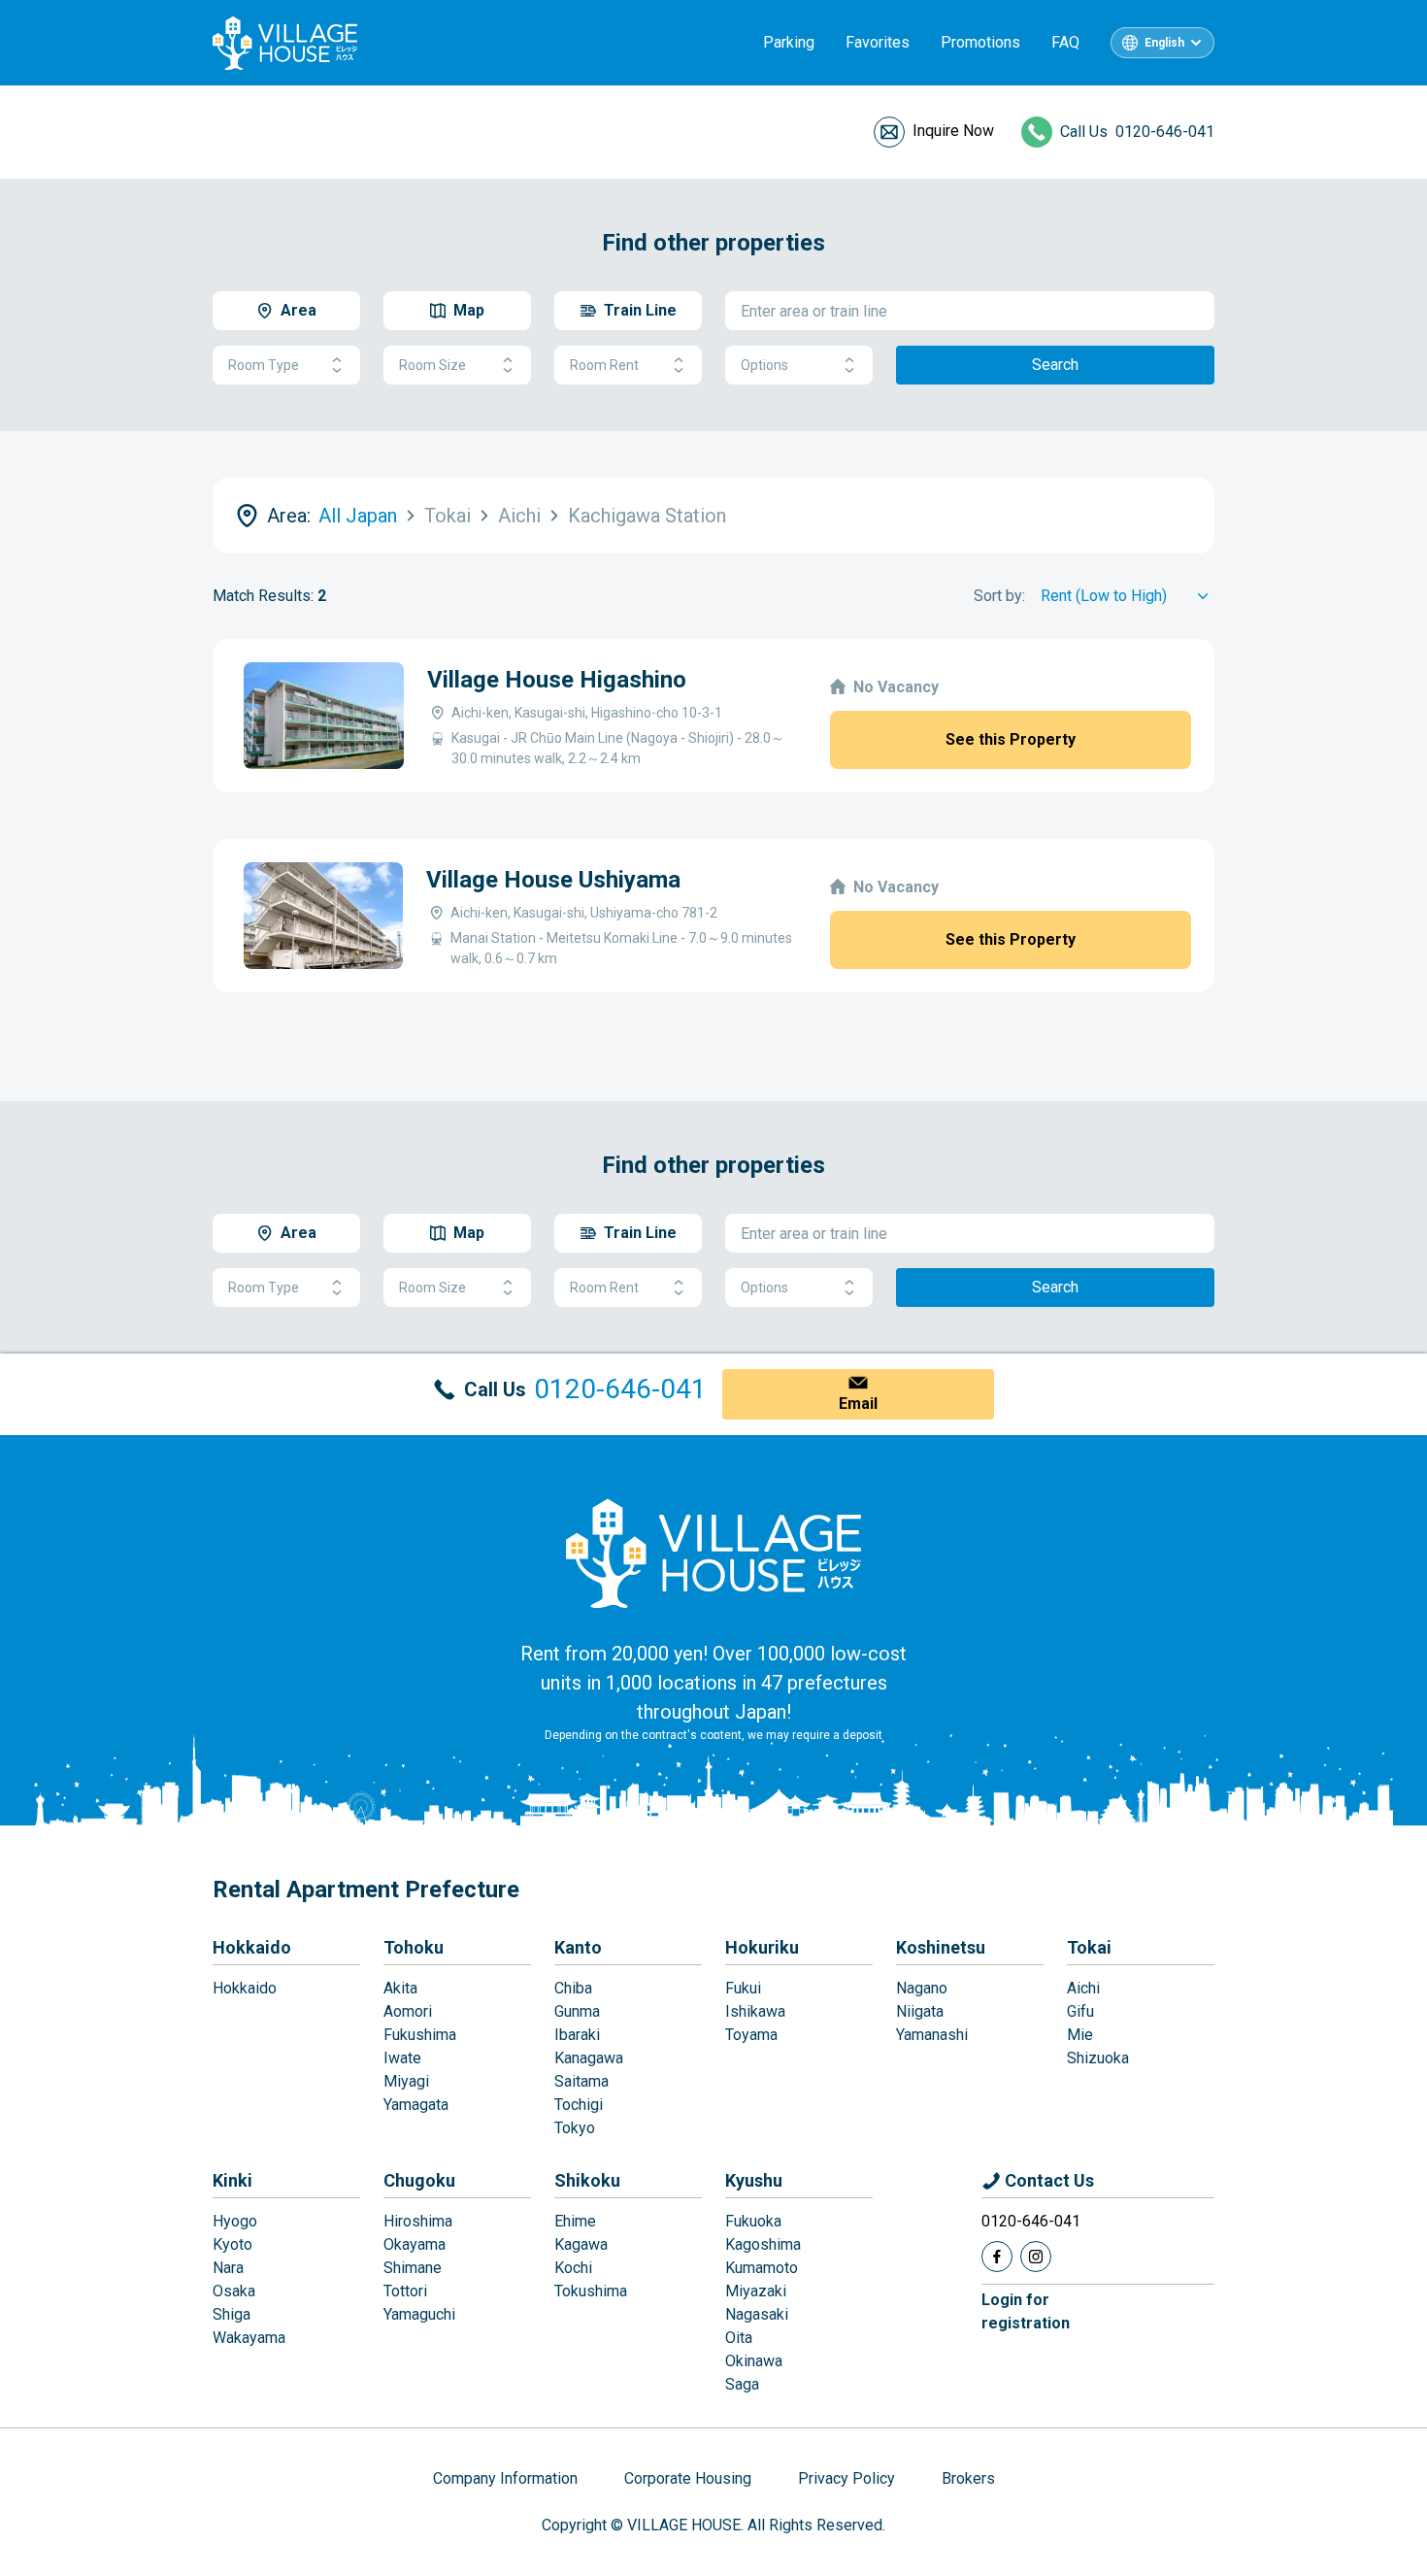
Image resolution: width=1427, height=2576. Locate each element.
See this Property (1011, 739)
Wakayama (249, 2338)
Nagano (922, 1988)
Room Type (264, 365)
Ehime (575, 2221)
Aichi (1083, 1988)
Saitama (581, 2081)
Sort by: (999, 596)
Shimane (413, 2268)
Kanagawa (589, 2058)
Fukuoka (753, 2221)
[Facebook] (997, 2257)
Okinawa (754, 2361)
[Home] (713, 1553)
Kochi (573, 2268)
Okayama (415, 2244)
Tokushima (591, 2291)
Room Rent (604, 365)
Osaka (234, 2291)
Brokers (968, 2478)
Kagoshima (763, 2244)
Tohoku (414, 1947)
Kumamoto (762, 2268)
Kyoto (232, 2244)
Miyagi (406, 2081)
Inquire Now (953, 131)
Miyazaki (756, 2291)
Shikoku (587, 2180)
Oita (739, 2338)
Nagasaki (757, 2314)
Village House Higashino (557, 680)
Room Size (432, 365)
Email (858, 1404)
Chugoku (419, 2180)
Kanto (578, 1947)
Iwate (402, 2058)
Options (764, 365)
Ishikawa (755, 2011)
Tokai (1089, 1947)
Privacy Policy (846, 2478)
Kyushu (754, 2180)
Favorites (878, 42)
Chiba (573, 1988)
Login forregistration (1026, 2311)
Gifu (1080, 2011)
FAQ (1065, 42)
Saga (742, 2384)
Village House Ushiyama (553, 880)
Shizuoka (1098, 2058)
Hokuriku (762, 1947)
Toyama (751, 2035)
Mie (1080, 2035)
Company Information (505, 2478)
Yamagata (416, 2105)
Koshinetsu (941, 1947)
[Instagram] (1036, 2257)
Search (1055, 365)
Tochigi (579, 2105)
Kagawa (581, 2244)
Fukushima (420, 2035)
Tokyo (575, 2128)
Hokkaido (252, 1947)
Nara (228, 2268)
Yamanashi (932, 2035)
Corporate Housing (688, 2478)
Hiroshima (418, 2221)
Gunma (577, 2011)
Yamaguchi (419, 2314)
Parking (789, 42)
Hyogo (235, 2221)
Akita (400, 1988)
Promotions (980, 42)
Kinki (232, 2180)
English (1164, 43)
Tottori (405, 2291)
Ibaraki (577, 2035)
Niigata (920, 2011)
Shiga (232, 2314)
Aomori (408, 2011)
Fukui (743, 1988)
